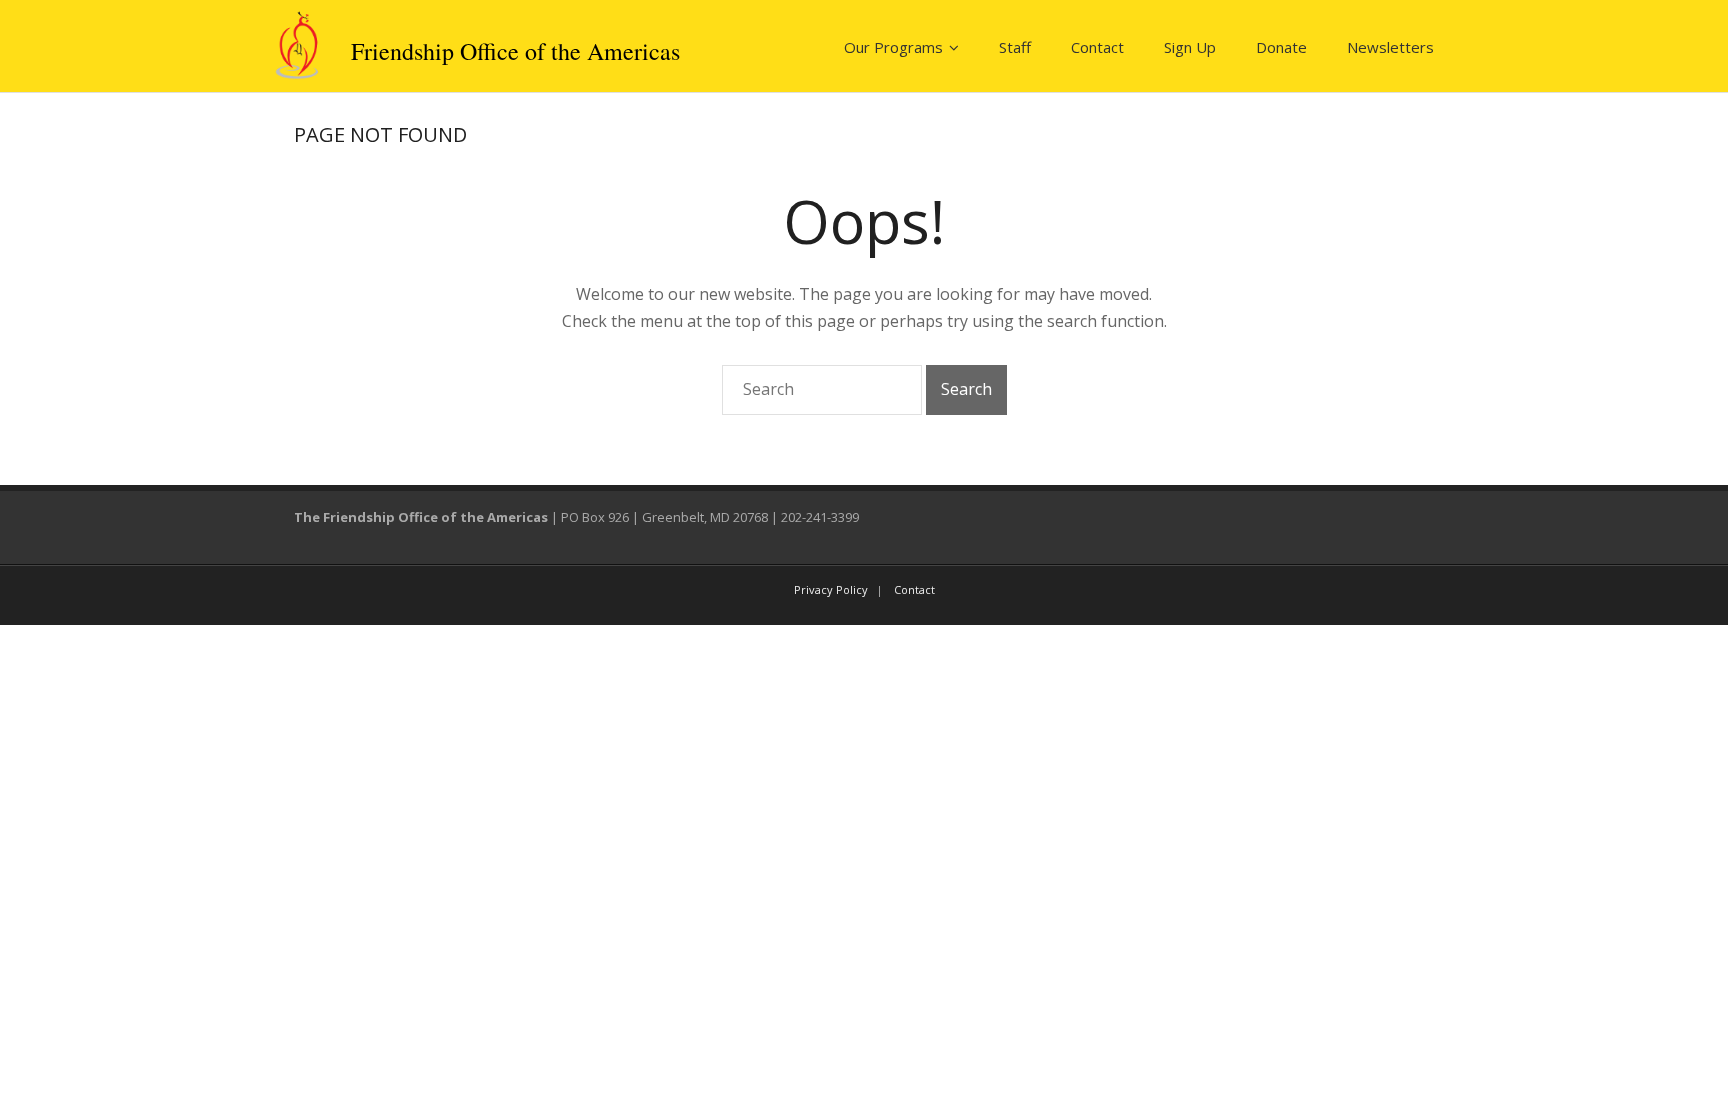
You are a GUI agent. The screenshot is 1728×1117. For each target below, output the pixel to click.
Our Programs (893, 47)
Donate (1281, 47)
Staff (1015, 47)
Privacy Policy (831, 589)
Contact (1097, 47)
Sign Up (1190, 47)
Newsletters (1390, 47)
